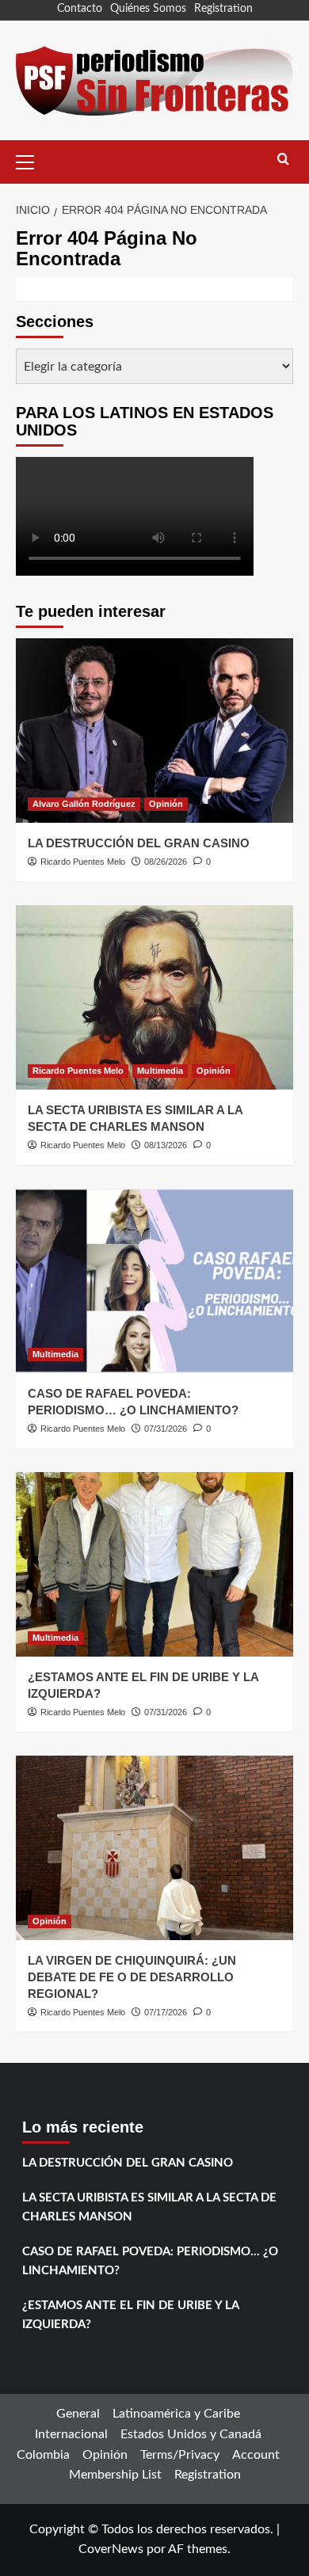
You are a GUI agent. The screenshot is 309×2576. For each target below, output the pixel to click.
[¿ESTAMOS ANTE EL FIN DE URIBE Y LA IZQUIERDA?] (154, 1564)
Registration (223, 9)
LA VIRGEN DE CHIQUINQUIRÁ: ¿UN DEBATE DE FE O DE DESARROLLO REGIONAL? (132, 1977)
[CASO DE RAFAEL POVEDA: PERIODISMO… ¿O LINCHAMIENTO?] (154, 1281)
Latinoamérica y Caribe (176, 2414)
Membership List (115, 2475)
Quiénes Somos (148, 9)
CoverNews (111, 2549)
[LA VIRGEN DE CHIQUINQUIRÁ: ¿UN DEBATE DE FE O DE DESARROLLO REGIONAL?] (154, 1848)
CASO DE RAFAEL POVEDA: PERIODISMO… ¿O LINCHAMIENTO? (150, 2261)
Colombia (43, 2455)
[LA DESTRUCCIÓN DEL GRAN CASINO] (154, 731)
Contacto (80, 9)
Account (256, 2455)
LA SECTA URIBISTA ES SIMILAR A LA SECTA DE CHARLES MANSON (149, 2207)
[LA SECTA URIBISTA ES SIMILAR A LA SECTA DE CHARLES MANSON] (154, 997)
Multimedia (160, 1071)
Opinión (166, 804)
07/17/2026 (166, 2012)
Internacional (71, 2434)
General (78, 2414)
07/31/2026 (166, 1429)
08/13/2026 (166, 1145)
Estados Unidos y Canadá (191, 2434)
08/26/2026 (166, 862)
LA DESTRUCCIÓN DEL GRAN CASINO (139, 843)
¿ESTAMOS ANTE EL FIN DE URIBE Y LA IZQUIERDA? (130, 2315)
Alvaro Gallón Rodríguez (84, 804)
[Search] (283, 160)
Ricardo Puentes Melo (83, 862)
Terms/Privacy (180, 2455)
